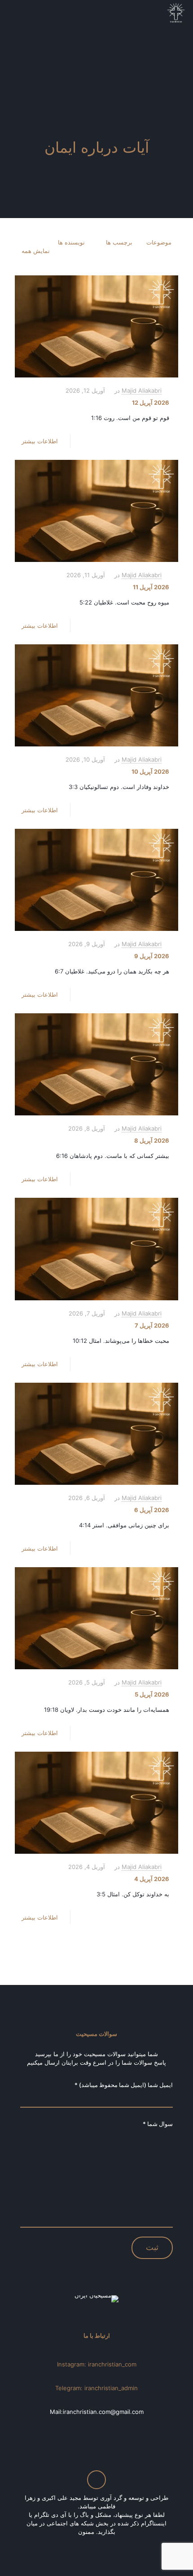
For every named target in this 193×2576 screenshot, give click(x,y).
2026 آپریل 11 (151, 587)
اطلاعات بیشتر (40, 441)
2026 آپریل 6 (152, 1510)
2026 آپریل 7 (152, 1325)
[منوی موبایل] (17, 13)
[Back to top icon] (96, 2480)
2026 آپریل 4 (152, 1879)
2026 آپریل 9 (152, 956)
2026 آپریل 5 (152, 1694)
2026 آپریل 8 (152, 1140)
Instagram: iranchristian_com (97, 2364)
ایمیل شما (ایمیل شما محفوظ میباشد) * (124, 2085)
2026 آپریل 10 (150, 772)
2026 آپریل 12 (151, 403)
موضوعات (159, 242)
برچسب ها (119, 242)
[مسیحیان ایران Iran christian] (176, 13)
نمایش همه (36, 251)
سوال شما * (158, 2124)
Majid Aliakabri (142, 390)
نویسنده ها (71, 242)
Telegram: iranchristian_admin (96, 2388)
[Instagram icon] (95, 2544)
